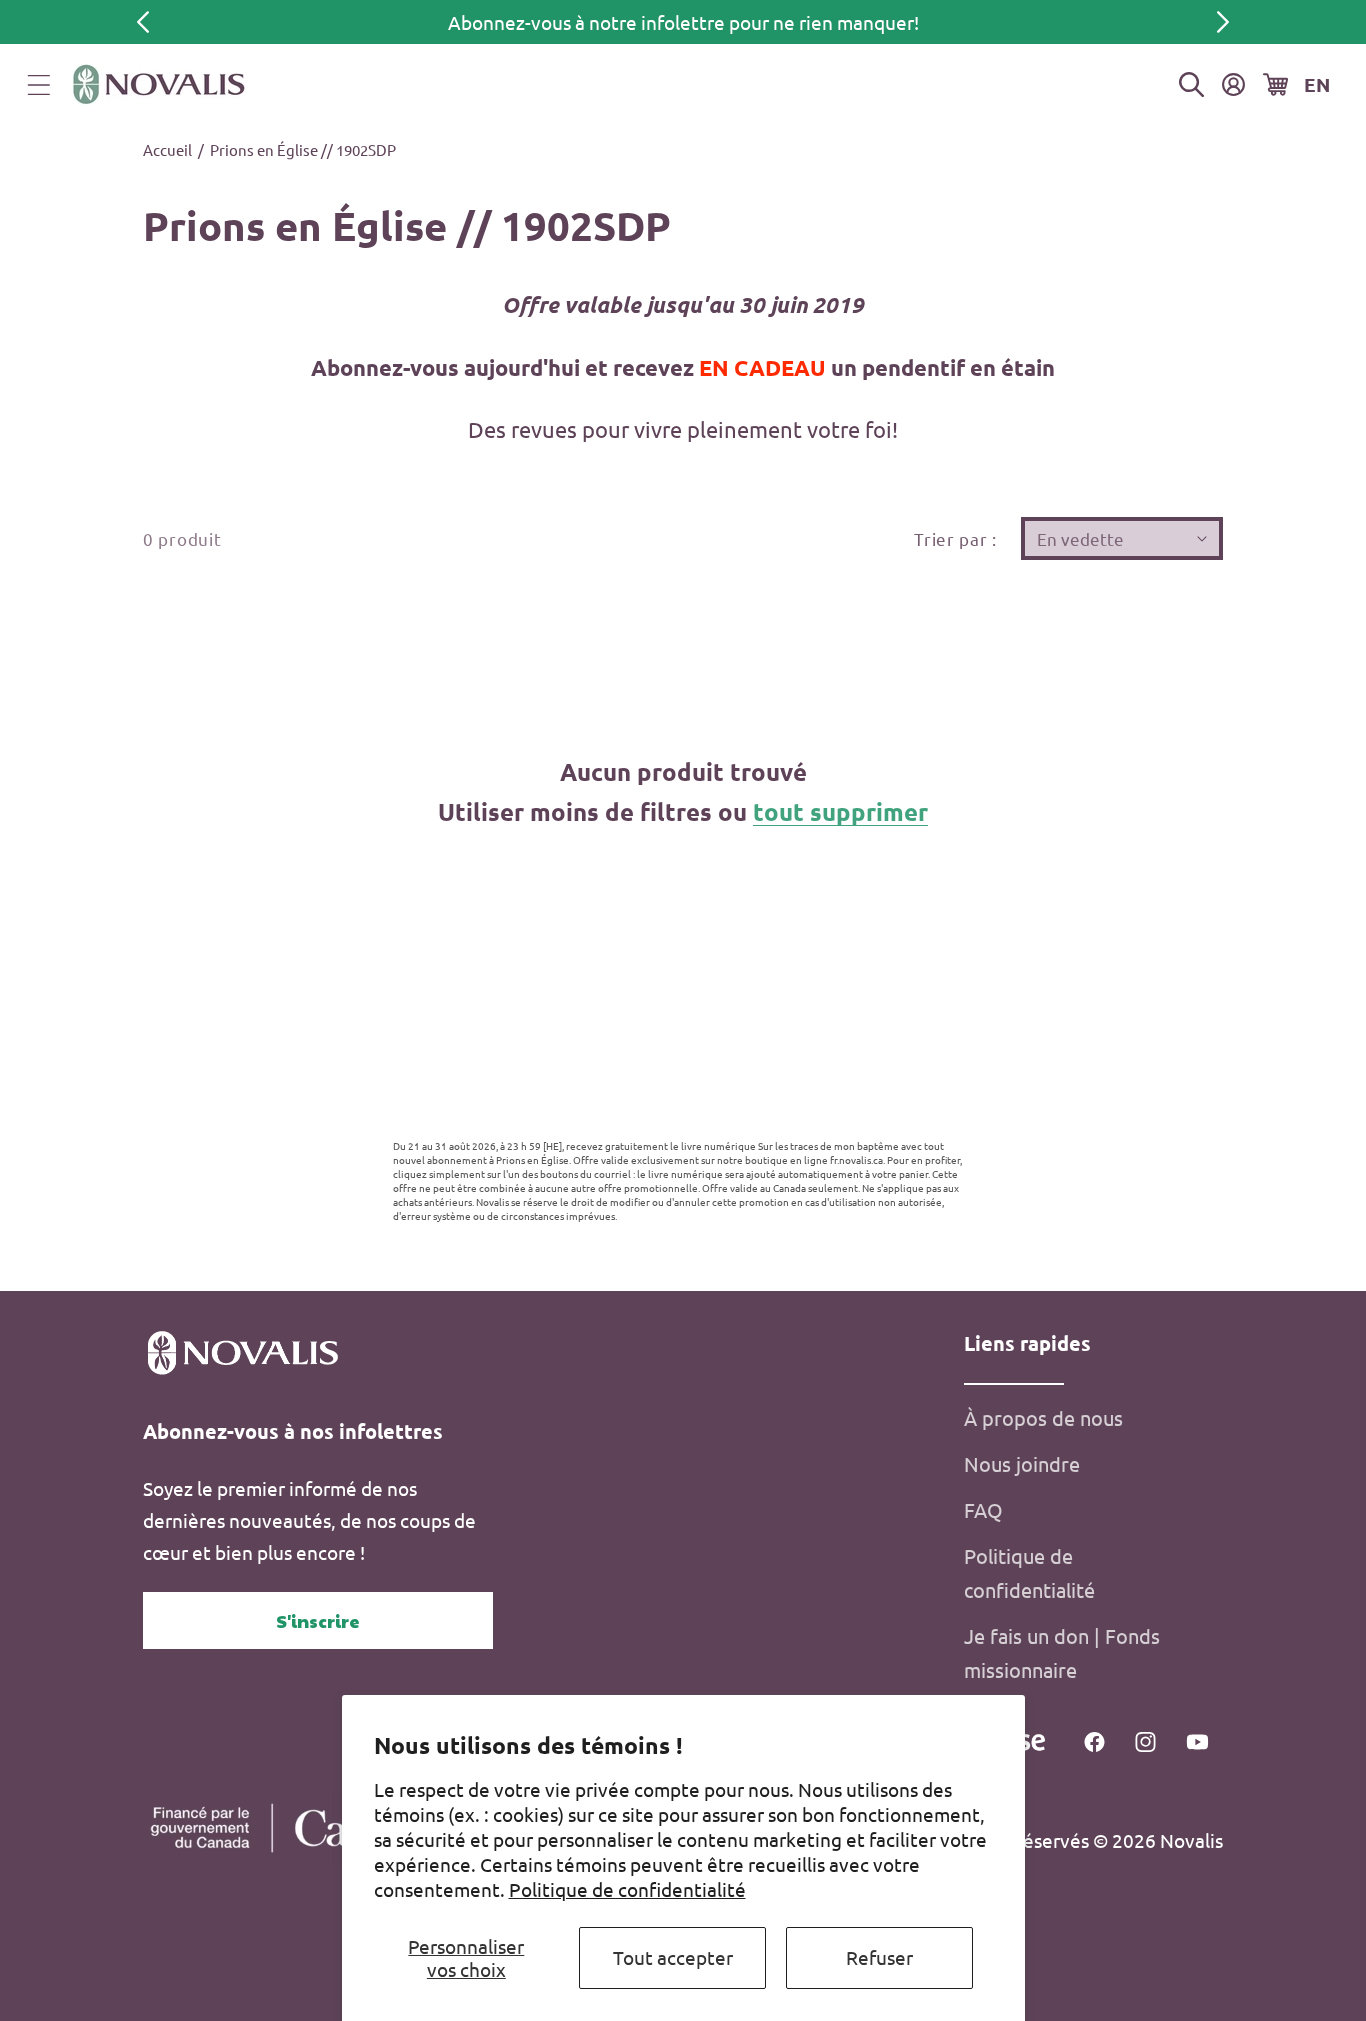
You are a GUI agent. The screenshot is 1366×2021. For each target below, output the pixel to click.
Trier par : (955, 538)
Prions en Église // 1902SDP (303, 149)
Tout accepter (673, 1957)
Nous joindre (1022, 1463)
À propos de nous (1043, 1417)
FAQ (983, 1509)
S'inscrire (318, 1620)
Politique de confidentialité (627, 1889)
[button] (39, 85)
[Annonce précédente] (143, 22)
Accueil (167, 149)
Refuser (879, 1957)
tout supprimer (840, 811)
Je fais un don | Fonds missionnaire (1062, 1652)
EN (1317, 84)
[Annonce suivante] (1223, 22)
